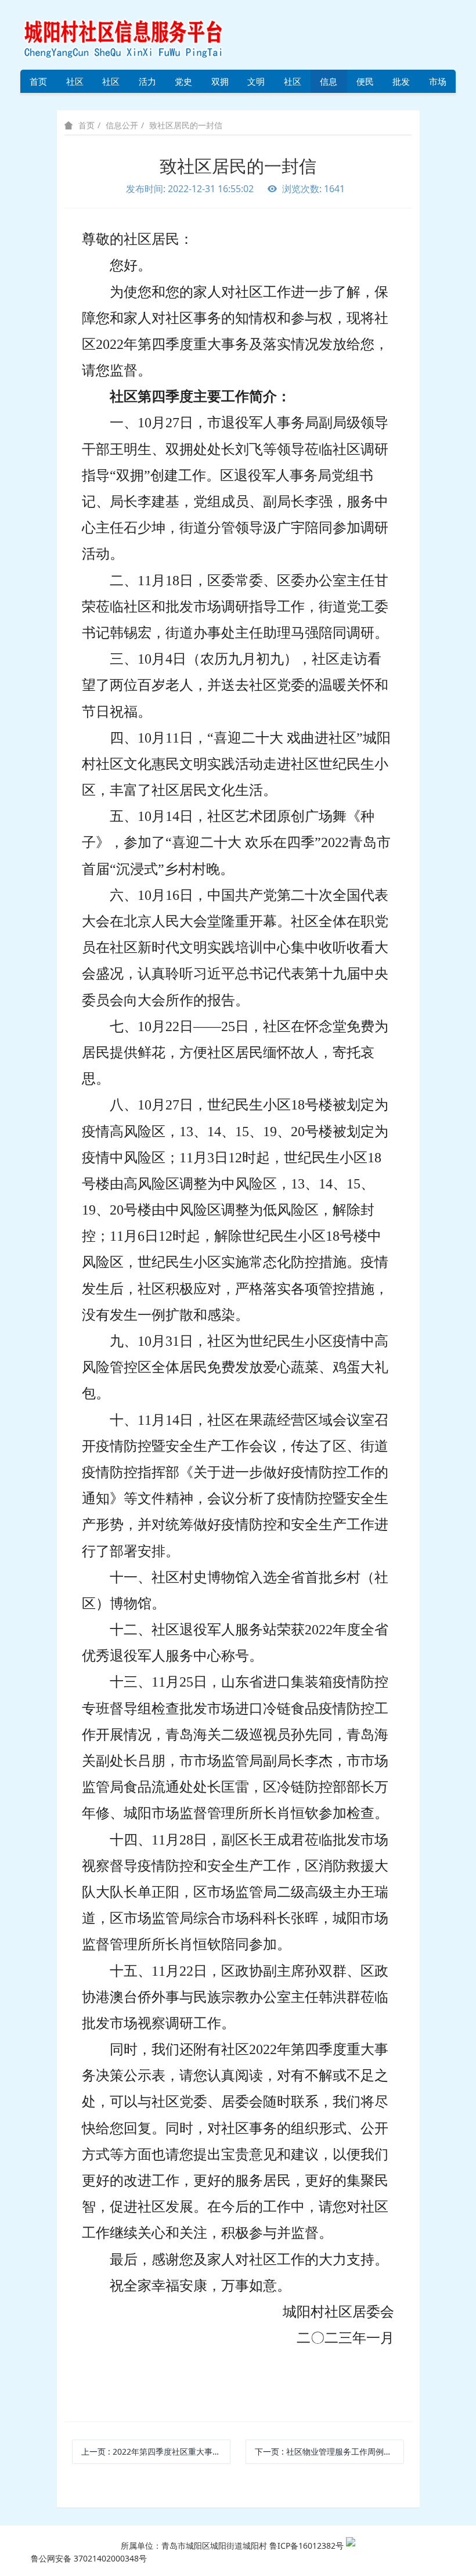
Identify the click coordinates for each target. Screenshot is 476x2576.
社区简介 (75, 84)
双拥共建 (220, 84)
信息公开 (329, 84)
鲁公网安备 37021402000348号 (89, 2558)
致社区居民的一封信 (186, 125)
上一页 (156, 2451)
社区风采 (111, 84)
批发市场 (401, 84)
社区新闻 (293, 84)
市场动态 (438, 84)
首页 (38, 81)
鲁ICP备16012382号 (306, 2546)
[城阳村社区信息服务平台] (136, 34)
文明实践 (256, 84)
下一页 (329, 2451)
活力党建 (147, 84)
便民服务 (365, 84)
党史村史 (183, 84)
